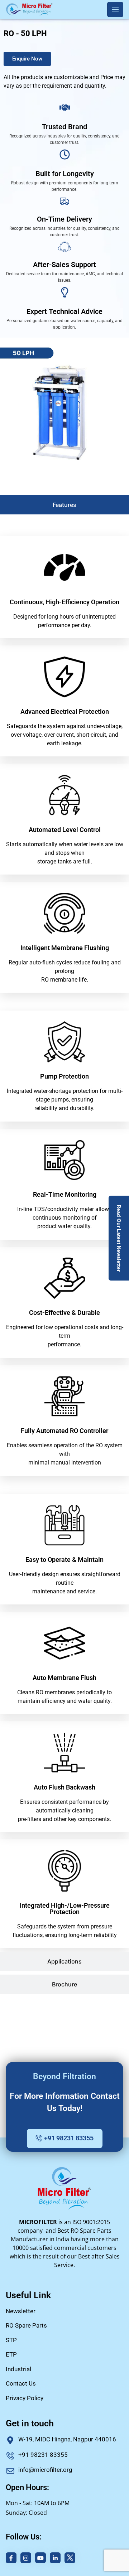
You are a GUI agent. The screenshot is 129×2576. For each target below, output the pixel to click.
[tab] (64, 505)
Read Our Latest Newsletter (119, 1238)
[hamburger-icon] (115, 9)
